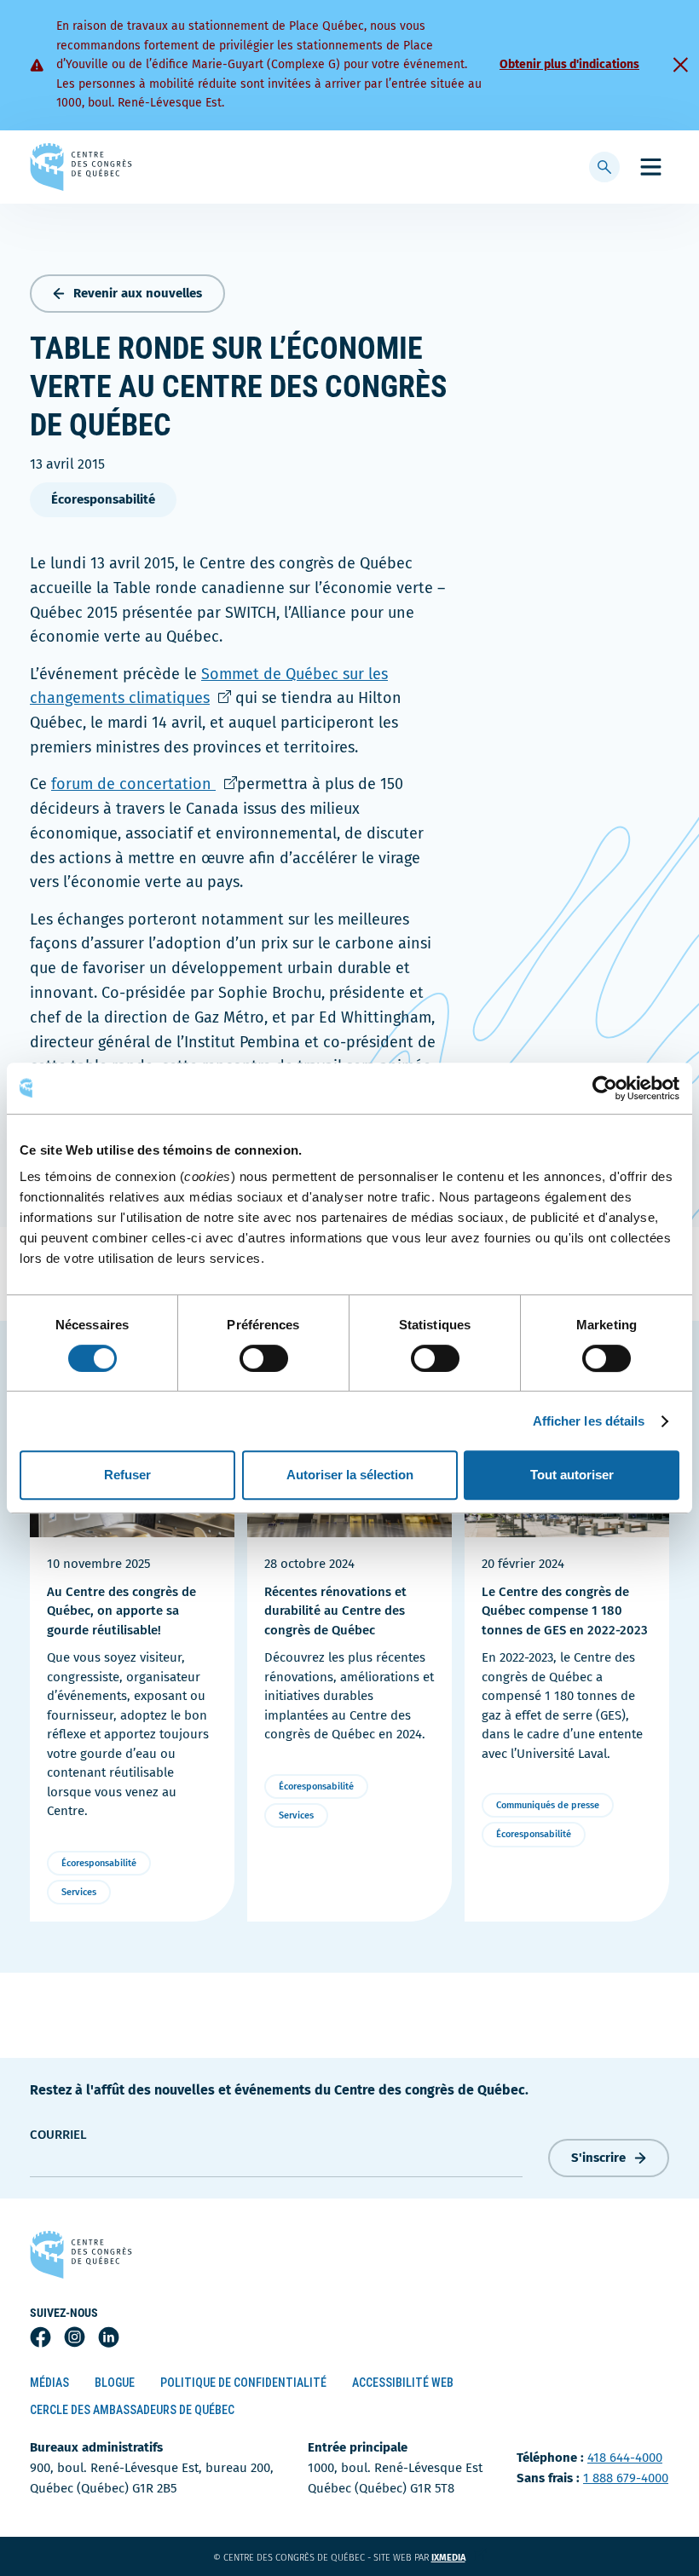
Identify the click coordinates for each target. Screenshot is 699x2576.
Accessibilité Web (403, 2383)
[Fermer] (680, 65)
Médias (49, 2383)
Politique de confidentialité (243, 2383)
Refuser (127, 1475)
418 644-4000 (625, 2458)
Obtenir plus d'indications (569, 64)
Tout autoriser (572, 1475)
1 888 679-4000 (626, 2478)
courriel (58, 2135)
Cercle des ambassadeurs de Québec (132, 2410)
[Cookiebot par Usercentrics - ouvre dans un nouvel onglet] (605, 1088)
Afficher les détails (589, 1421)
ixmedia (459, 2558)
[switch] (264, 1358)
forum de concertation (144, 784)
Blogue (115, 2383)
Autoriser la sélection (350, 1475)
